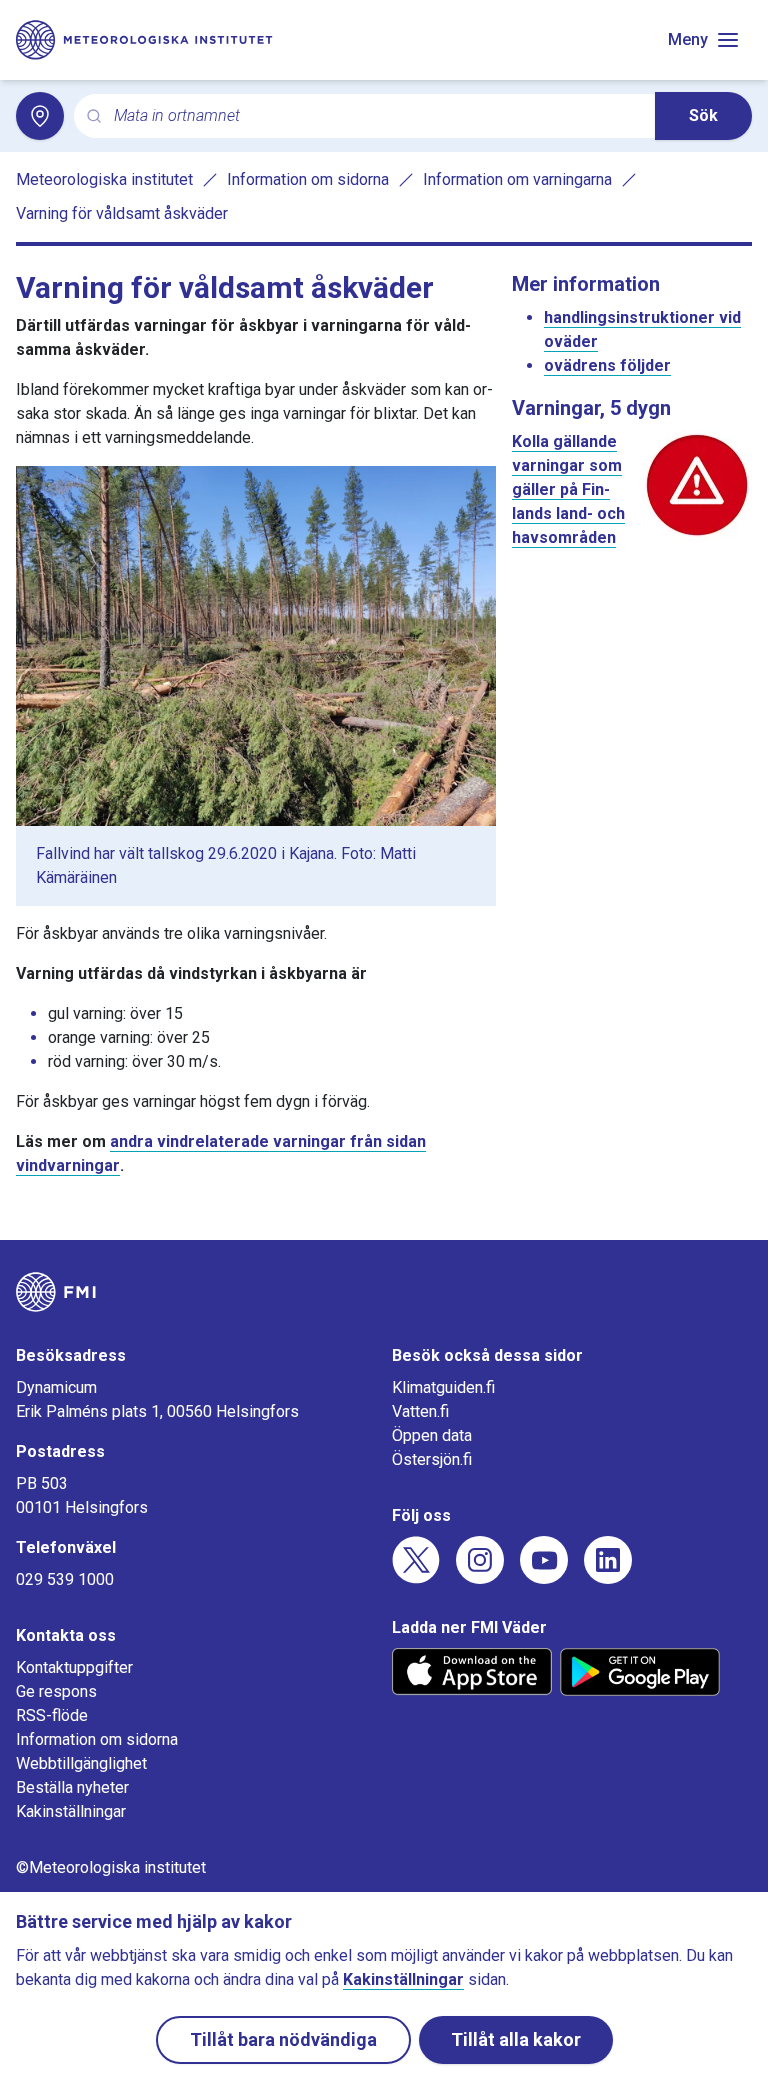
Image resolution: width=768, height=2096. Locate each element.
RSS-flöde (52, 1715)
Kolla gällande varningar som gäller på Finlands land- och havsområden (568, 489)
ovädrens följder (607, 365)
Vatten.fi (420, 1411)
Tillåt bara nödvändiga (283, 2039)
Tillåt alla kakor (516, 2039)
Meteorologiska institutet (104, 179)
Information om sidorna (308, 179)
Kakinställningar (71, 1811)
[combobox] (376, 116)
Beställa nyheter (72, 1787)
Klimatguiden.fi (443, 1387)
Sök (703, 115)
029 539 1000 (65, 1579)
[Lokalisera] (40, 116)
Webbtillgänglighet (81, 1763)
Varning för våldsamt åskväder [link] (122, 213)
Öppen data (432, 1435)
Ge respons (56, 1691)
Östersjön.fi (432, 1459)
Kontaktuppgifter (74, 1667)
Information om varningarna (517, 179)
